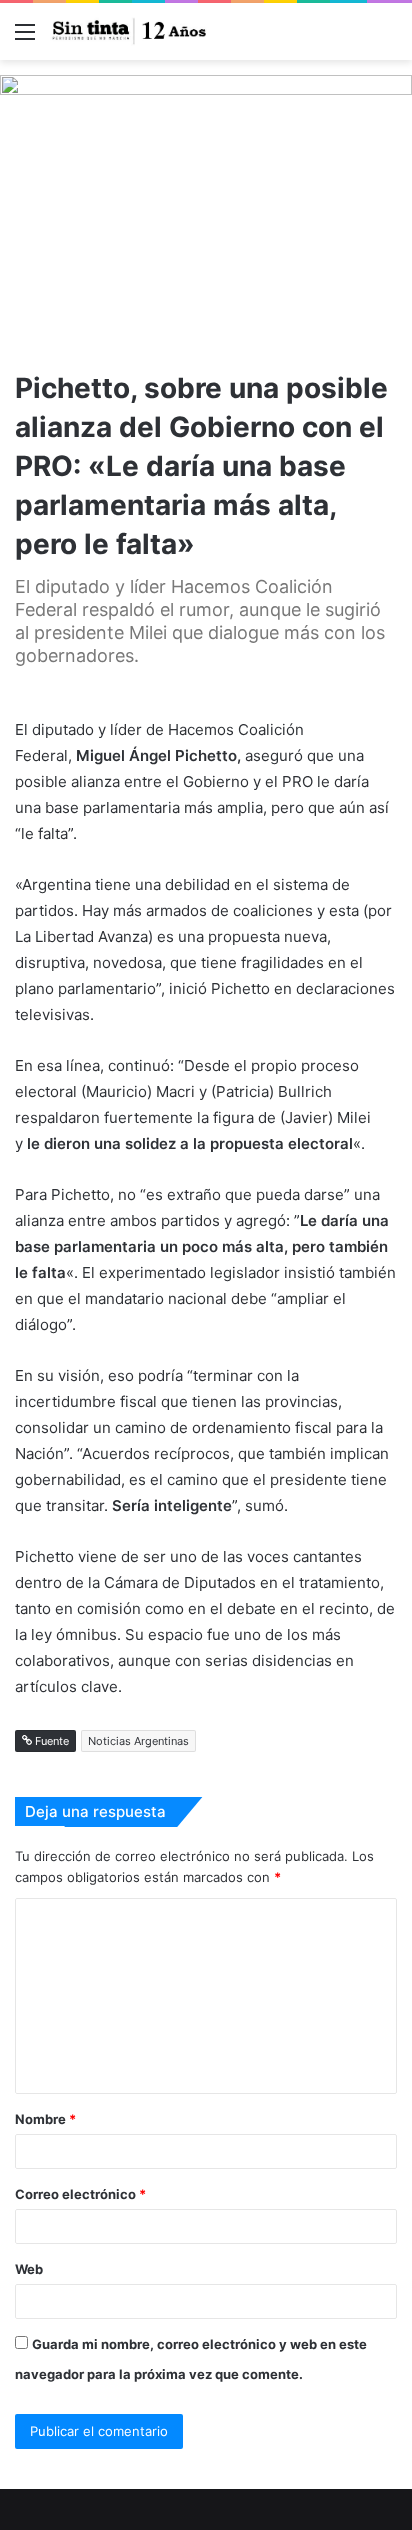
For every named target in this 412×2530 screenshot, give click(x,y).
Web (29, 2269)
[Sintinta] (130, 31)
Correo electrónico (80, 2194)
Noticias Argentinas (138, 1741)
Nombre (45, 2119)
